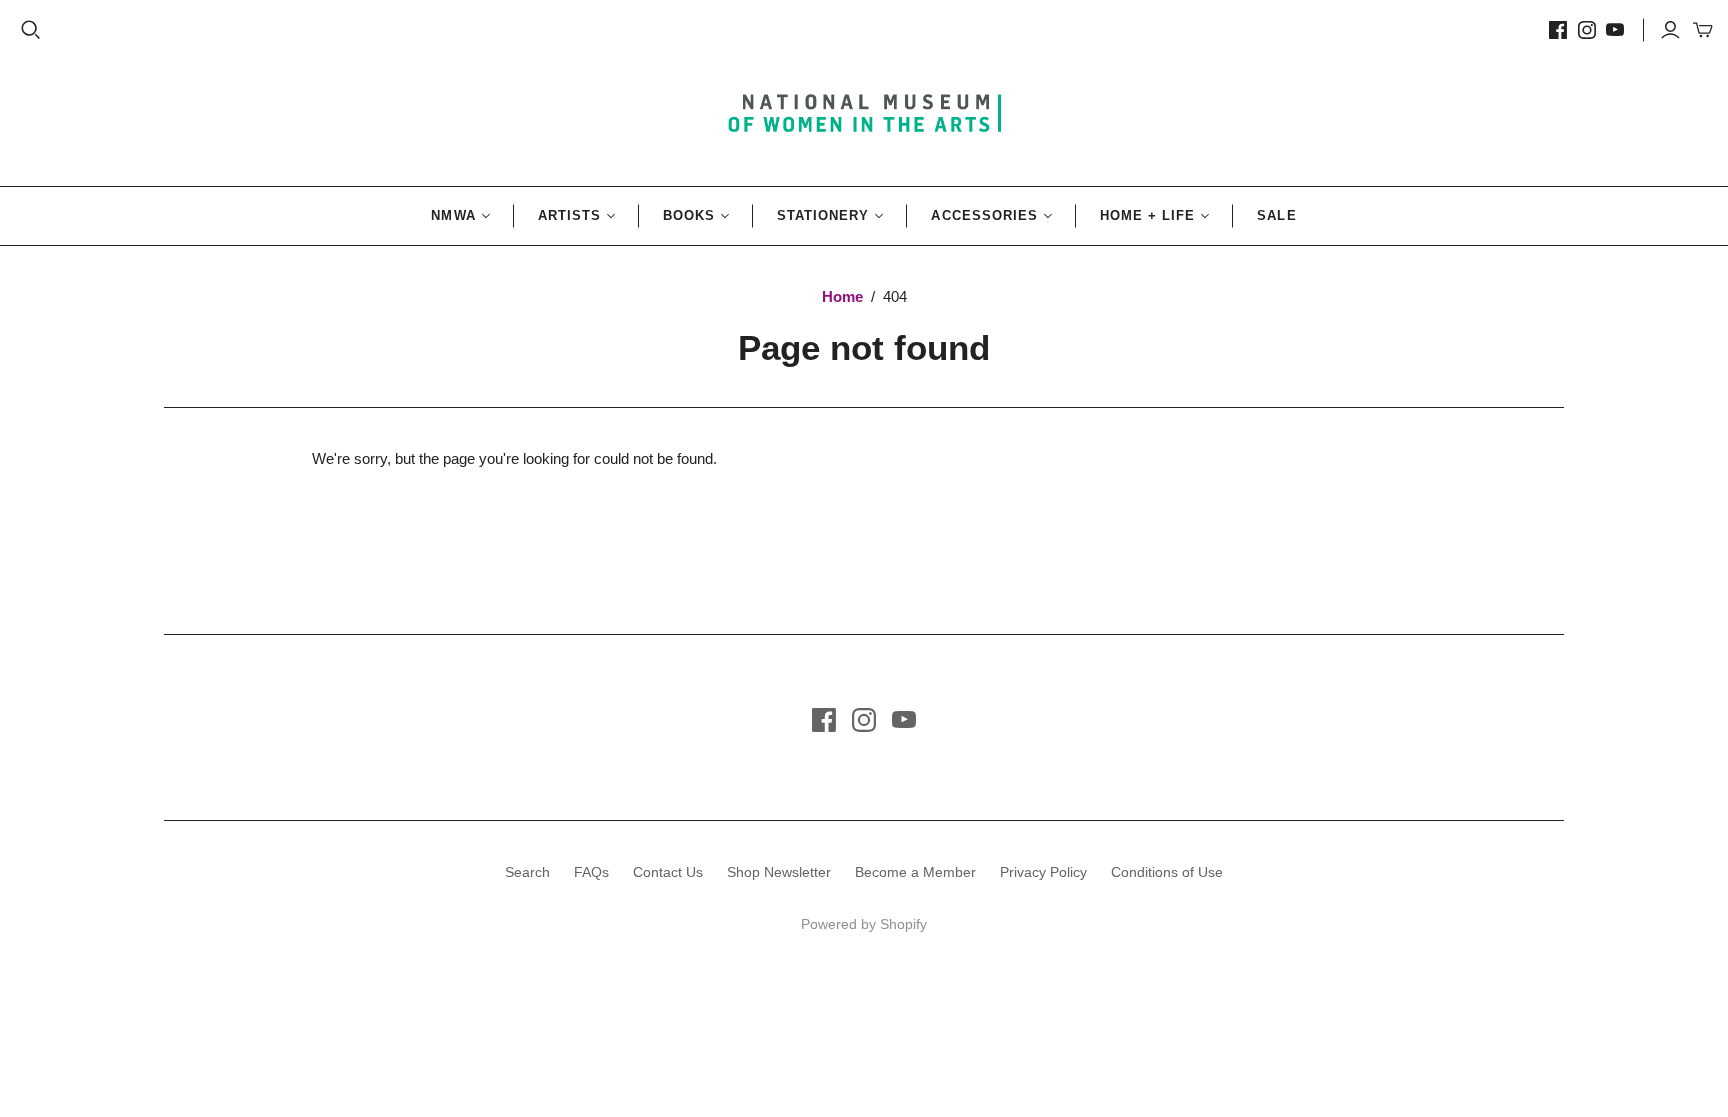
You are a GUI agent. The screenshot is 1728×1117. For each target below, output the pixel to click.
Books (689, 215)
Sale (1276, 215)
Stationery (823, 215)
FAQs (591, 872)
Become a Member (915, 872)
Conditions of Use (1167, 872)
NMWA (453, 215)
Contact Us (668, 872)
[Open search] (31, 30)
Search (527, 872)
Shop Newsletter (779, 872)
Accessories (984, 215)
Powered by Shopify (864, 924)
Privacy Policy (1043, 872)
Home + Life (1147, 215)
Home (842, 296)
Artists (569, 215)
